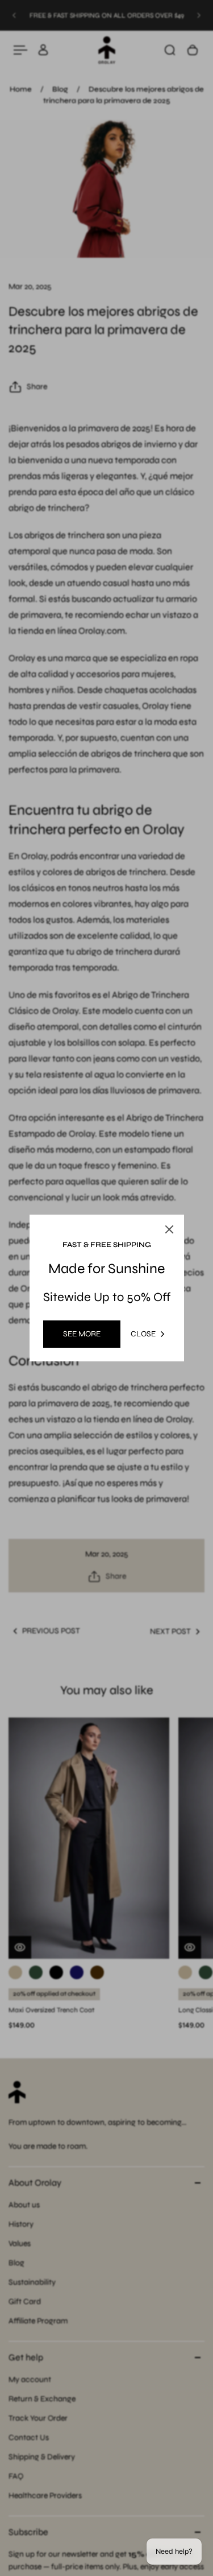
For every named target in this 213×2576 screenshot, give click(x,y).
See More (82, 1334)
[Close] (169, 1229)
